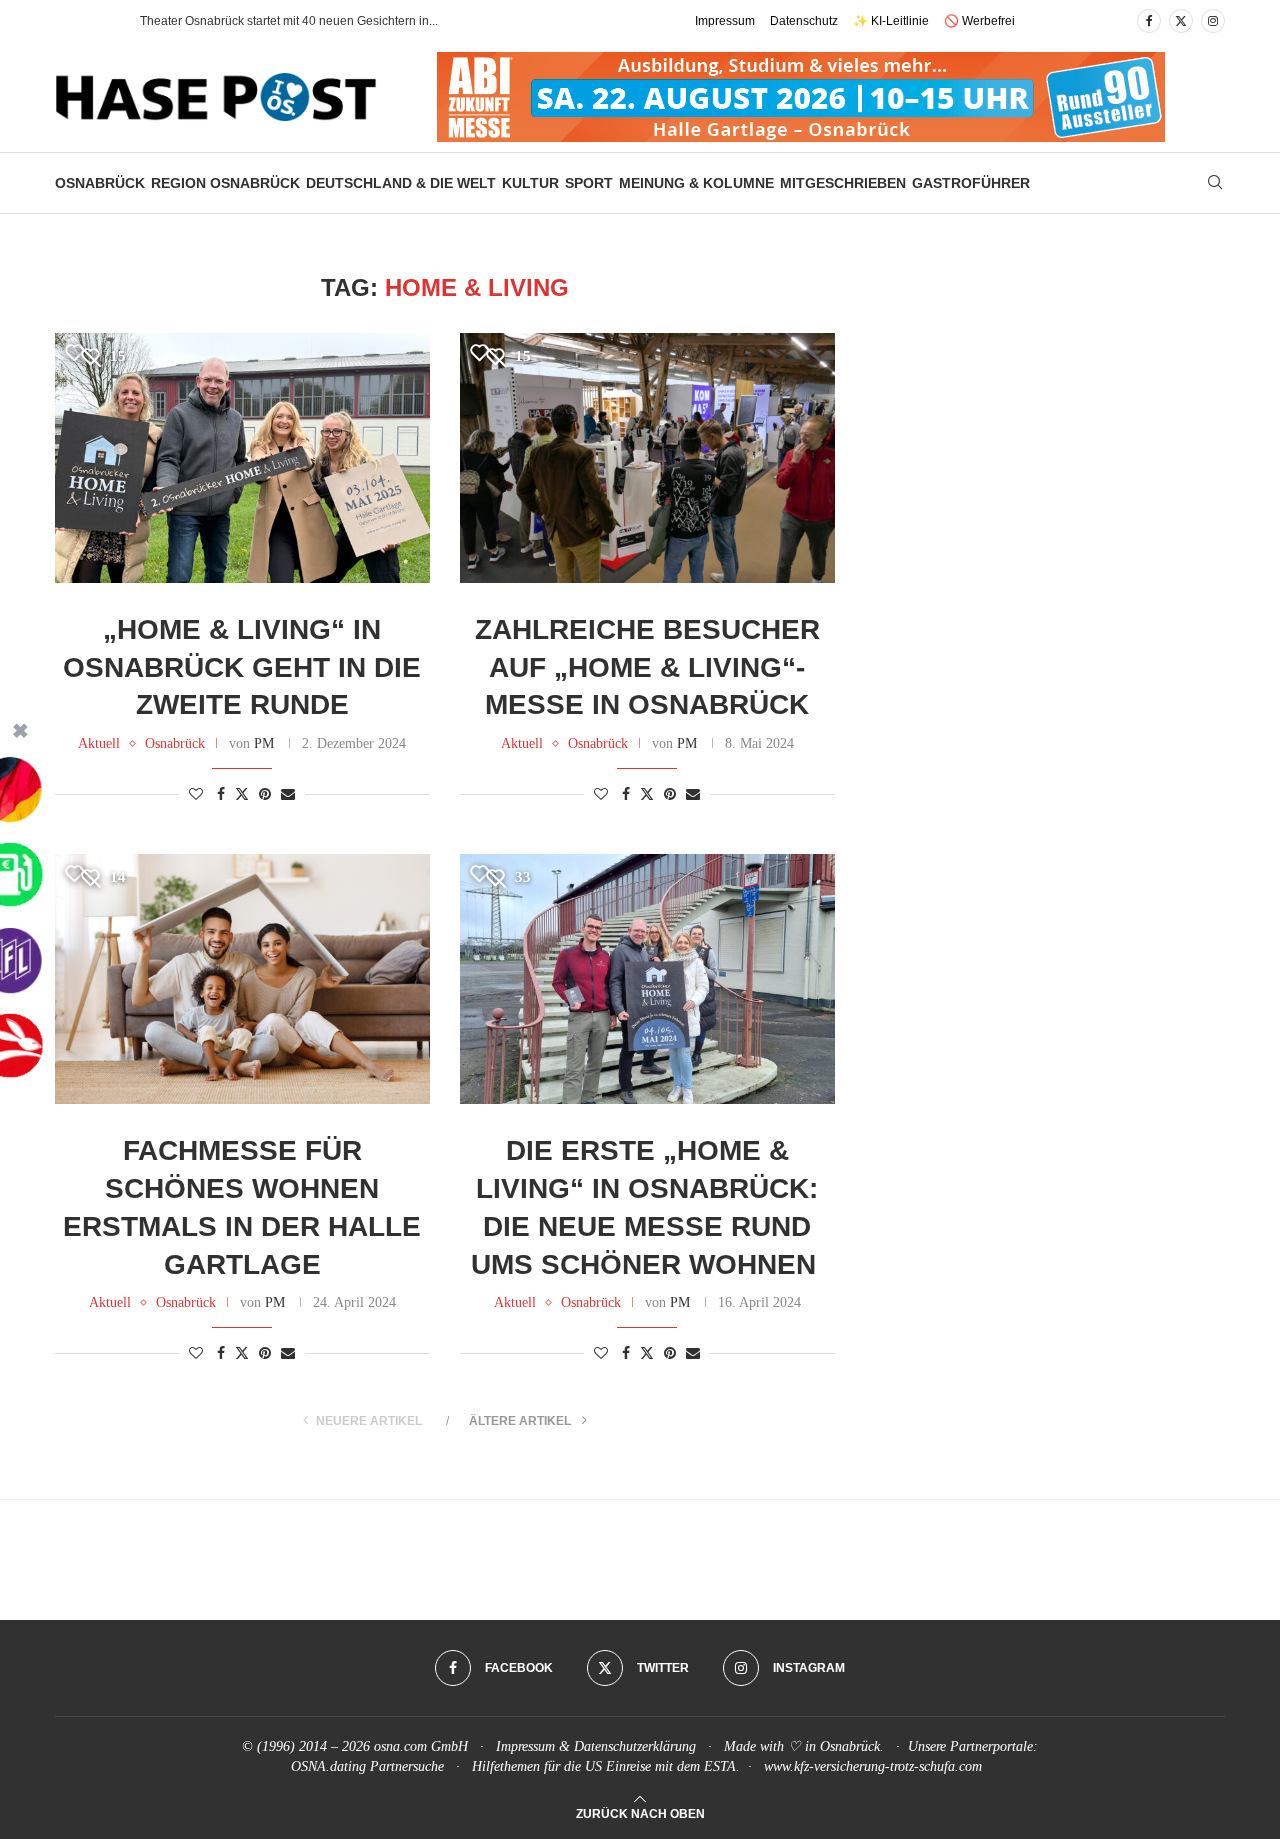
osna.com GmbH (421, 1746)
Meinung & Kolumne (696, 183)
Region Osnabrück (225, 183)
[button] (104, 21)
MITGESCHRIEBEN (843, 183)
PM (264, 743)
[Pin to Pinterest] (265, 795)
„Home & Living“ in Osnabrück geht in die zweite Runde (242, 667)
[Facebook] (1149, 21)
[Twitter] (1181, 21)
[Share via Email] (288, 795)
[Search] (1215, 183)
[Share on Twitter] (242, 794)
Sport (589, 183)
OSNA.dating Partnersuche (367, 1766)
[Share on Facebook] (221, 795)
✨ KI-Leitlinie (891, 21)
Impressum (725, 21)
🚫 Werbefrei (979, 21)
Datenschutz (804, 21)
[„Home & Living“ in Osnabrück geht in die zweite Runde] (242, 458)
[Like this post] (196, 795)
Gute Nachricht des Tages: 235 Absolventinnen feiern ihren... (304, 21)
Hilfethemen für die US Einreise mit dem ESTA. (606, 1766)
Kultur (530, 183)
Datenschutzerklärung (635, 1746)
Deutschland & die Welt (401, 183)
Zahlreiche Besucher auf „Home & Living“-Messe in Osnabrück (647, 667)
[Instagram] (1213, 21)
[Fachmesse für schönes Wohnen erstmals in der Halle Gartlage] (242, 979)
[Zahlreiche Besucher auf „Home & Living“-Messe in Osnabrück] (647, 458)
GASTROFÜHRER (971, 183)
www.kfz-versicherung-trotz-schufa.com (873, 1766)
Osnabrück (100, 183)
